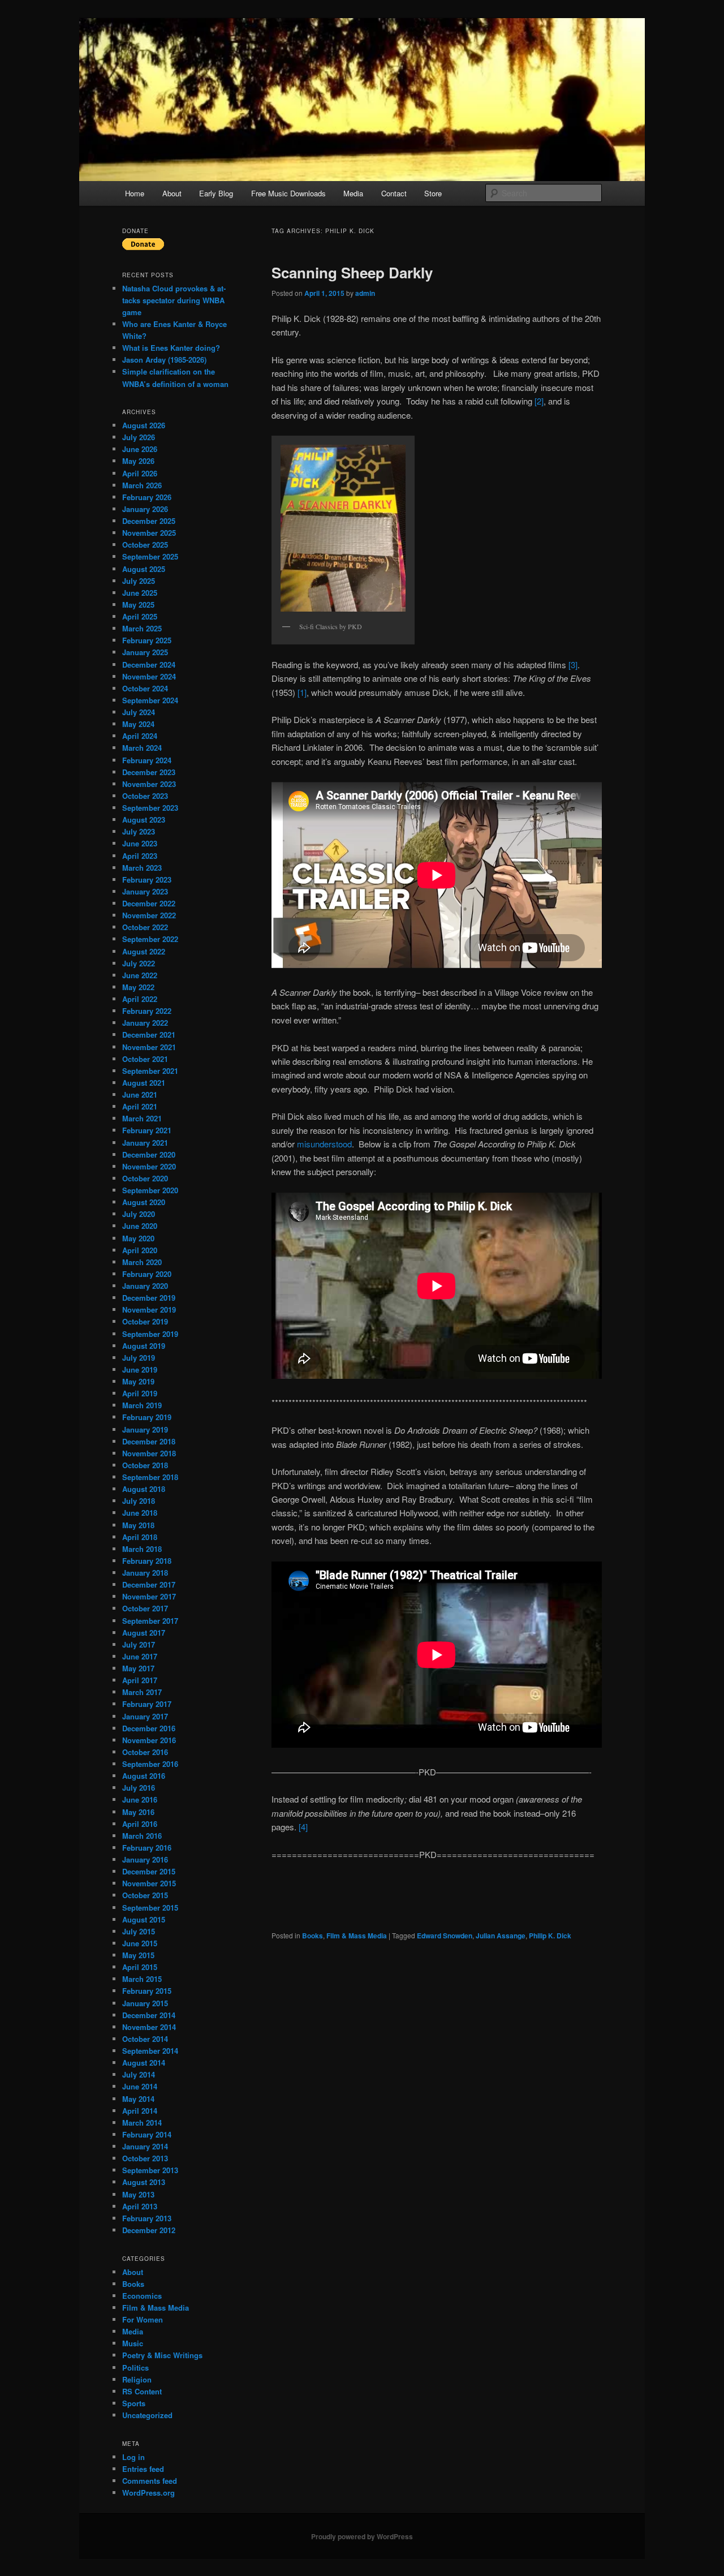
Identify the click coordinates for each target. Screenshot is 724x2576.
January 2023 (145, 891)
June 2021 (140, 1095)
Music (133, 2343)
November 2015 (149, 1883)
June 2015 (140, 1943)
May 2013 (138, 2194)
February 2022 (147, 1011)
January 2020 (145, 1286)
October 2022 (145, 927)
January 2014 (145, 2146)
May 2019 (138, 1381)
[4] (303, 1827)
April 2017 (140, 1680)
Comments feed (150, 2481)
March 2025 (142, 628)
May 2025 (138, 605)
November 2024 (149, 676)
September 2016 (150, 1764)
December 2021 (149, 1035)
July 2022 (139, 963)
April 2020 (140, 1250)
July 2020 (139, 1214)
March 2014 (142, 2123)
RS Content (142, 2391)
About (172, 193)
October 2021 (145, 1059)
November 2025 (149, 533)
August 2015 (144, 1919)
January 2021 (145, 1143)
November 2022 (149, 915)
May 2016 (138, 1812)
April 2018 (140, 1537)
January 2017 (145, 1716)
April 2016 (140, 1824)
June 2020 (140, 1226)
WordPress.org (148, 2493)
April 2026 (140, 473)
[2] (539, 401)
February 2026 (147, 497)
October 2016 (145, 1752)
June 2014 (140, 2086)
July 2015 (139, 1931)
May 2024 (138, 724)
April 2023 (140, 856)
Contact (394, 193)
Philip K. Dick (550, 1936)
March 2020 (142, 1262)
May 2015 (138, 1955)
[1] (302, 692)
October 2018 (145, 1465)
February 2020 (147, 1274)
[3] (573, 665)
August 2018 (144, 1489)
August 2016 (144, 1776)
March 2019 (142, 1405)
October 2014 (145, 2039)
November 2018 (149, 1453)
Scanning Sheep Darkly (352, 272)
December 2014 (149, 2015)
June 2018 (140, 1513)
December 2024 (149, 665)
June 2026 (140, 449)
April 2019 (140, 1393)
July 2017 (139, 1644)
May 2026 (138, 461)
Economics (142, 2296)
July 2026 (139, 437)
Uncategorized (147, 2415)
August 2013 (144, 2182)
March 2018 (142, 1549)
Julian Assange (501, 1936)
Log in (133, 2457)
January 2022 (145, 1023)
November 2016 (149, 1740)
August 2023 (144, 820)
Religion (137, 2379)
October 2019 (145, 1321)
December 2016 (149, 1728)
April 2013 (140, 2206)
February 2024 (147, 760)
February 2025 (147, 640)
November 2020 (149, 1166)
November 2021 (149, 1047)
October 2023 (145, 796)
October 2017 (145, 1608)
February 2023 (147, 880)
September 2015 (150, 1908)
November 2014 (149, 2027)
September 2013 (150, 2170)
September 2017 (150, 1621)
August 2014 (144, 2063)
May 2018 (138, 1525)
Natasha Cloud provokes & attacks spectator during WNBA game (174, 300)
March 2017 (142, 1692)
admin (365, 293)
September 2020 (150, 1190)
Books (313, 1936)
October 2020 (145, 1178)
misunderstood (324, 1144)
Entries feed (143, 2469)
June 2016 (140, 1799)
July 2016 (139, 1788)
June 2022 (140, 975)
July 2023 (139, 831)
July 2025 (139, 581)
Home (135, 193)
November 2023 (149, 784)
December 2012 (149, 2230)
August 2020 (144, 1202)
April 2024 (140, 736)
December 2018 (149, 1441)
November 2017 (149, 1596)
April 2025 (140, 616)
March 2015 (142, 1979)
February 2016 (147, 1848)
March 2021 (142, 1118)
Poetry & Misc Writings (162, 2355)
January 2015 (145, 2003)
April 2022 (140, 999)
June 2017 (140, 1656)
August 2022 (144, 951)
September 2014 (150, 2051)
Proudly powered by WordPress (362, 2536)
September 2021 (150, 1071)
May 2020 (138, 1238)
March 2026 (142, 485)
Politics (135, 2368)
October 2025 (145, 545)
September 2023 (150, 808)
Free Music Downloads (288, 193)
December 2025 (149, 521)
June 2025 (140, 593)
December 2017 (149, 1584)
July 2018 (139, 1501)
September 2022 (150, 939)
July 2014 (139, 2074)
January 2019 (145, 1429)
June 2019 (140, 1369)
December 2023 (149, 772)
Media (353, 193)
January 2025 (145, 652)
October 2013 (145, 2158)
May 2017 (138, 1668)
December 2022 (149, 903)
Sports (134, 2403)
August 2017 (144, 1633)
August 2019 (144, 1346)
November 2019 (149, 1309)
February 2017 (147, 1704)
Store (433, 193)
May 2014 (138, 2099)
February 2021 (147, 1130)
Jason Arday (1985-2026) (164, 360)
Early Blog (216, 193)
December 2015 (149, 1871)
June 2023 (140, 843)
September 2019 (150, 1334)
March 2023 (142, 868)
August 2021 (144, 1083)
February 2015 (147, 1991)
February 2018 (147, 1561)
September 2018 (150, 1477)
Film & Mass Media (357, 1936)
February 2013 (147, 2218)
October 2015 (145, 1895)
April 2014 (140, 2111)
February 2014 (147, 2134)
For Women (143, 2319)
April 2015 (140, 1967)
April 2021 (140, 1106)
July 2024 (139, 712)
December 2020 (149, 1154)
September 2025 (150, 556)
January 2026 (145, 509)
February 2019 (147, 1417)
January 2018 (145, 1573)
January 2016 (145, 1859)
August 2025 (144, 569)
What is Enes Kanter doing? (171, 348)
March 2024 (142, 748)
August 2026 (144, 425)
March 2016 (142, 1836)
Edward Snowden (445, 1936)
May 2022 (138, 987)
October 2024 (145, 688)
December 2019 (149, 1298)
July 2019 (139, 1358)
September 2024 (150, 700)
